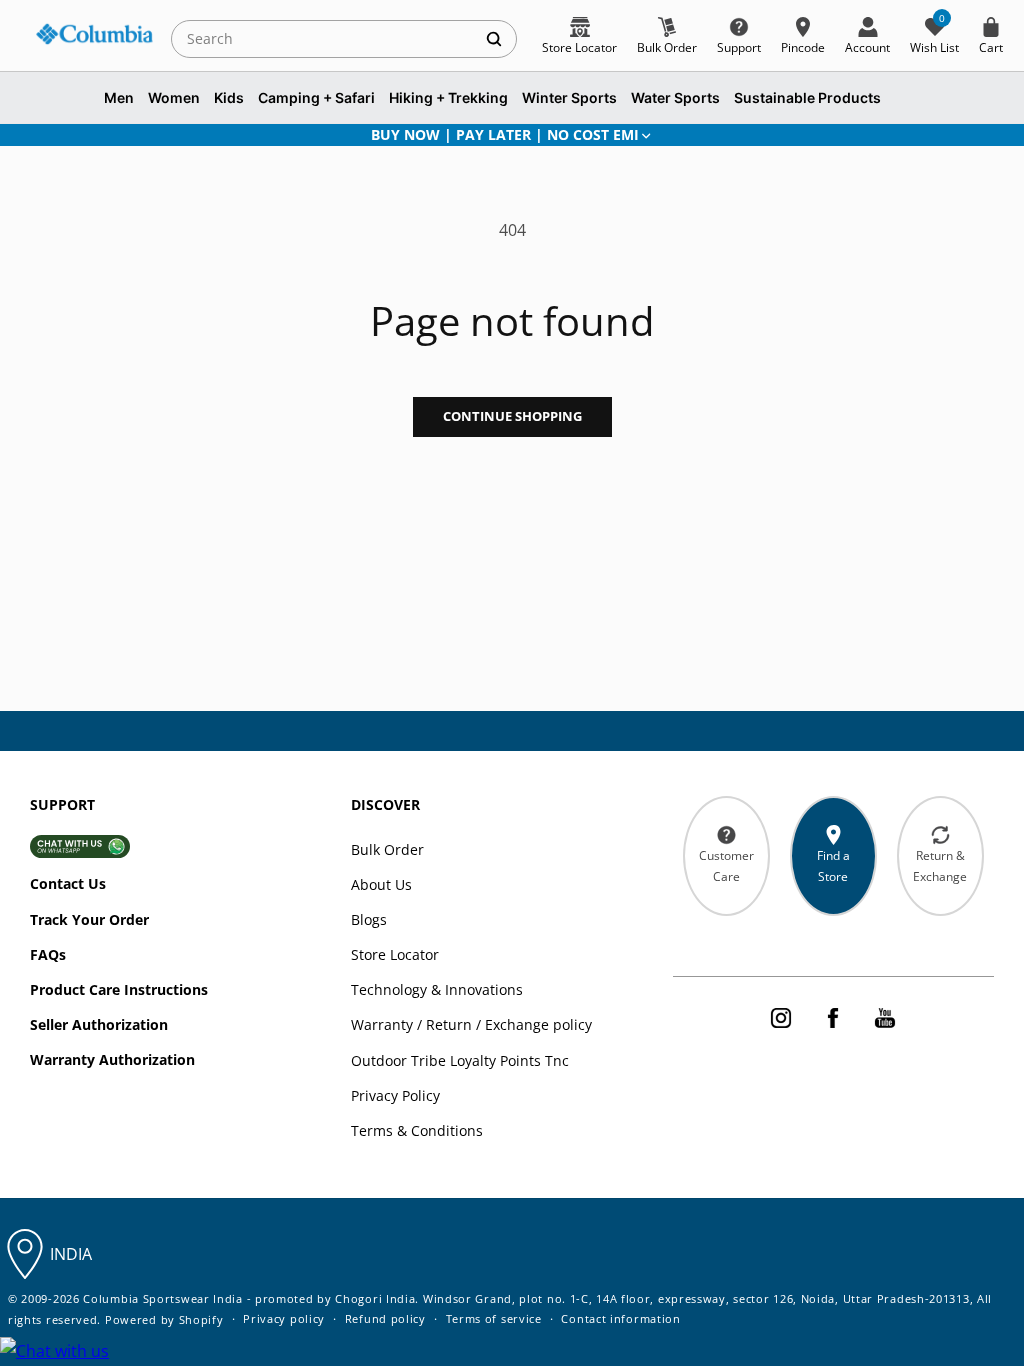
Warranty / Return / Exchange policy (471, 1024)
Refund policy (385, 1318)
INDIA (71, 1254)
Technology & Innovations (437, 989)
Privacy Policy (395, 1095)
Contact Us (68, 883)
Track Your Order (89, 919)
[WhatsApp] (54, 1351)
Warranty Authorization (112, 1059)
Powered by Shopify (164, 1319)
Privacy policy (284, 1318)
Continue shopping (512, 416)
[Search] (494, 38)
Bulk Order (387, 849)
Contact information (620, 1318)
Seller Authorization (99, 1024)
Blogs (369, 919)
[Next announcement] (967, 135)
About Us (381, 884)
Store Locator (395, 954)
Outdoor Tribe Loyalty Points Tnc (460, 1060)
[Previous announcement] (57, 135)
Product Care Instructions (119, 989)
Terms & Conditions (417, 1130)
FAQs (48, 954)
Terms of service (494, 1318)
